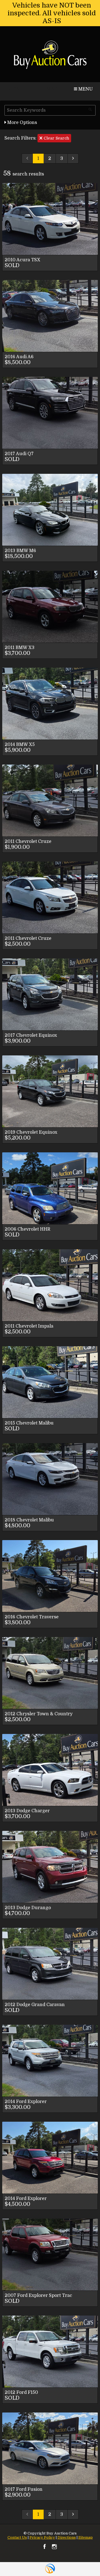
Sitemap (86, 2537)
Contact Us (17, 2537)
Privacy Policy (42, 2537)
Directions (67, 2537)
